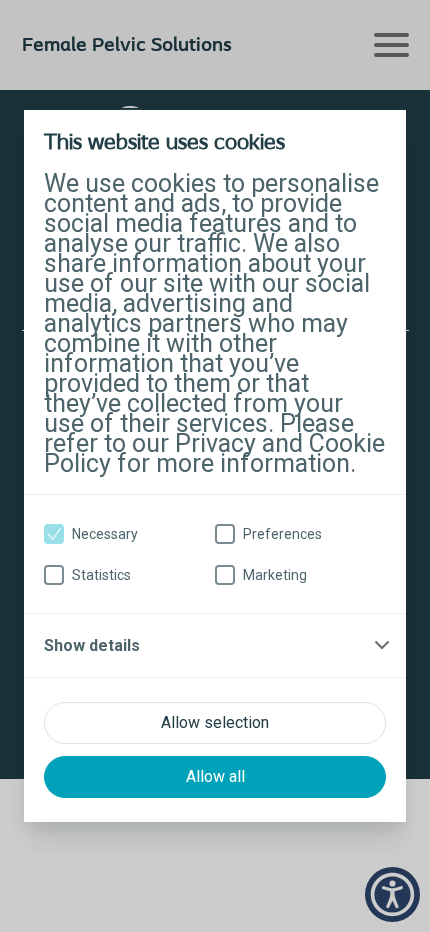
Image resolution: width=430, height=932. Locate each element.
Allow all (215, 776)
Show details (92, 645)
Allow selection (215, 722)
